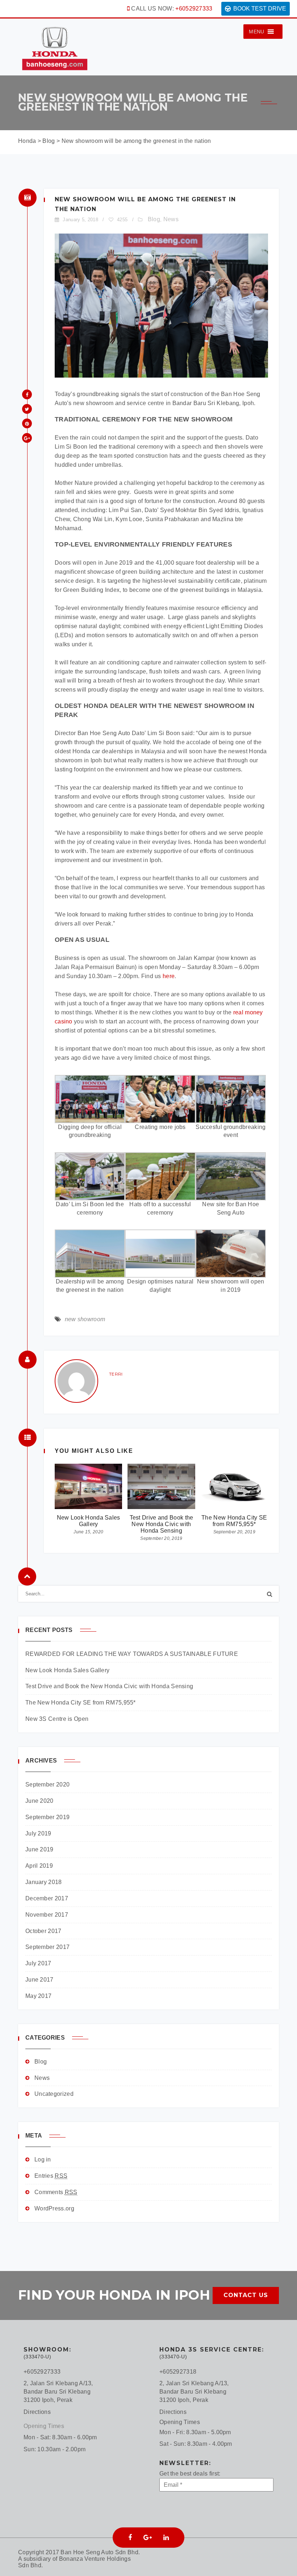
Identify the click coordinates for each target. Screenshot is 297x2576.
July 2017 (38, 1963)
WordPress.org (54, 2208)
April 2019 (39, 1866)
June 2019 (39, 1849)
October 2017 (43, 1931)
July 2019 (38, 1833)
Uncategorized (54, 2094)
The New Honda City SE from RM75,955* (234, 1521)
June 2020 (39, 1801)
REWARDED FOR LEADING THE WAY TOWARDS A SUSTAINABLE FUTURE (132, 1654)
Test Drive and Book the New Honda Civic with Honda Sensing (162, 1524)
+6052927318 (178, 2372)
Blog (154, 219)
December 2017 (47, 1898)
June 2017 (39, 1980)
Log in (43, 2159)
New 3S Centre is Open (57, 1719)
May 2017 (38, 1996)
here (169, 976)
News (171, 219)
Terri (116, 1374)
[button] (256, 32)
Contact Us (246, 2295)
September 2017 (47, 1947)
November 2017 (47, 1915)
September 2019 (47, 1817)
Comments (56, 2192)
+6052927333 (194, 9)
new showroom (85, 1319)
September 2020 (47, 1784)
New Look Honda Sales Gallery (89, 1521)
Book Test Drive (260, 9)
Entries (51, 2176)
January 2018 (44, 1882)
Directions (37, 2412)
